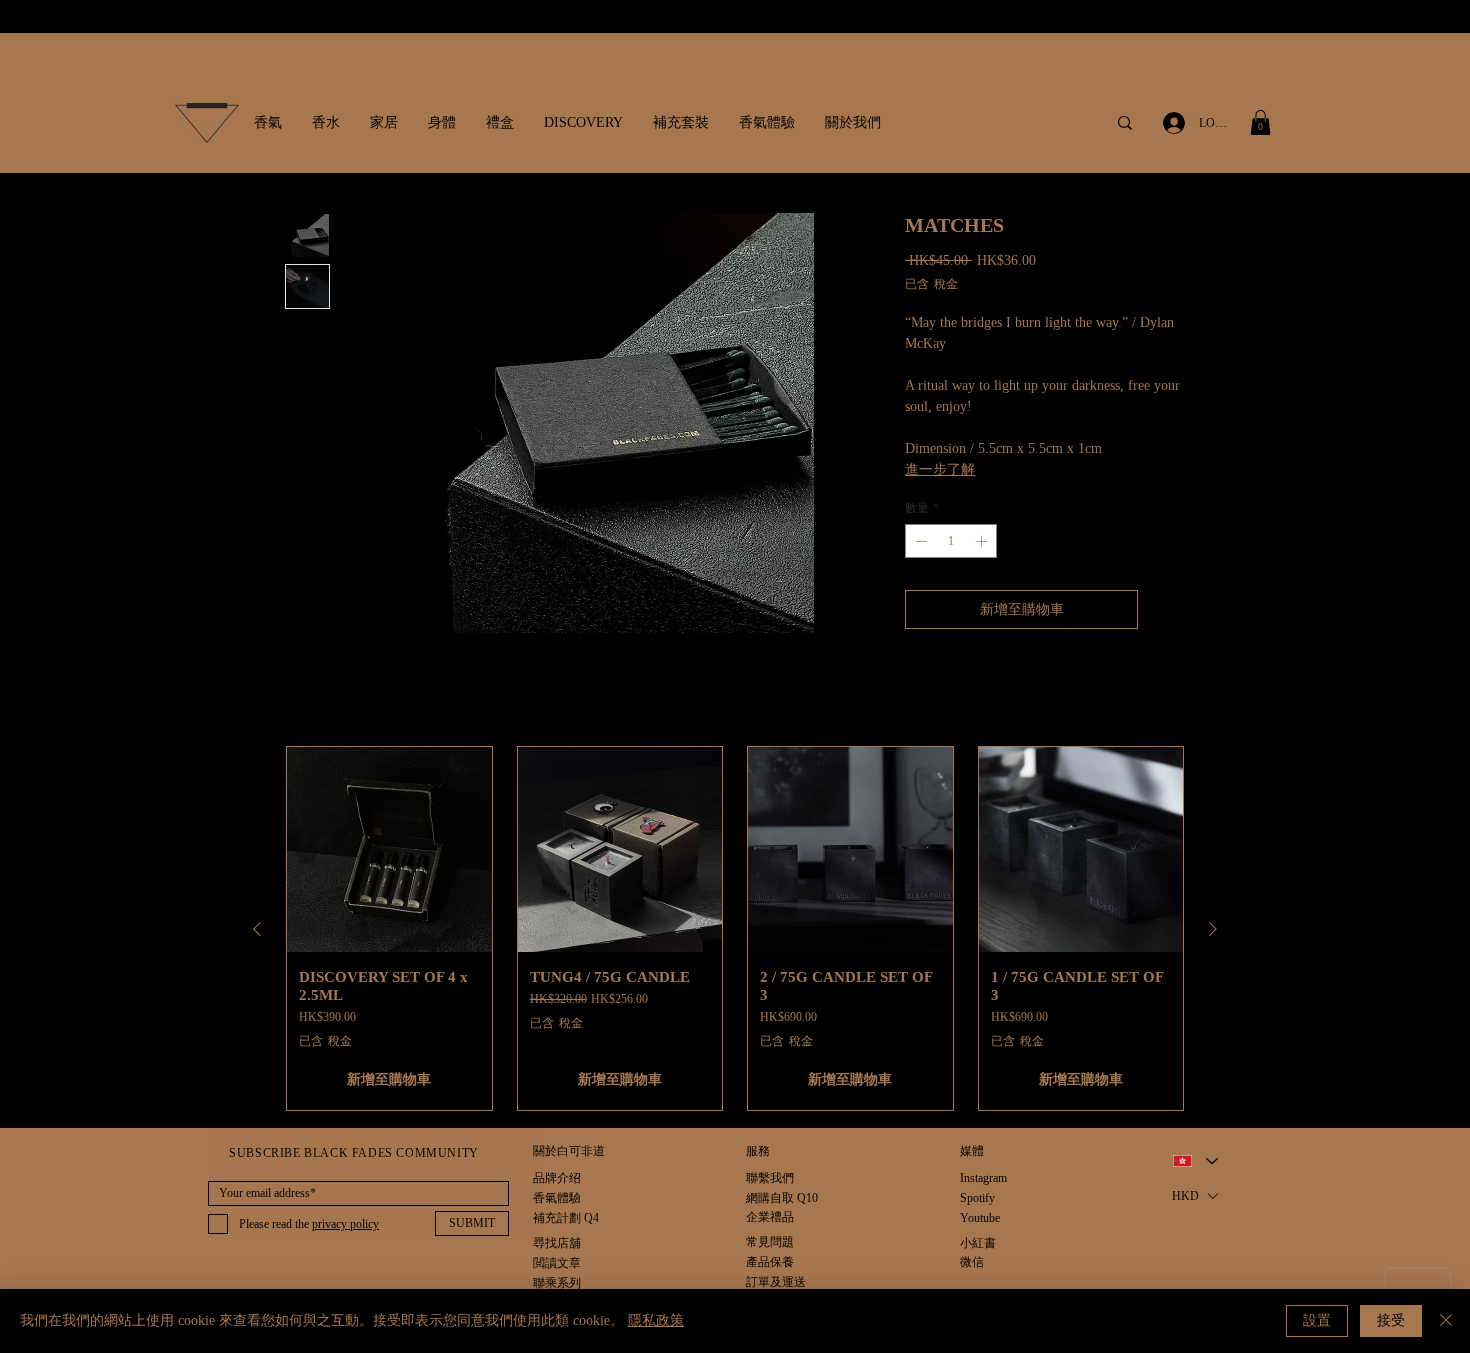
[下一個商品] (1213, 929)
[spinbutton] (951, 541)
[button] (268, 123)
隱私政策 (656, 1320)
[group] (735, 928)
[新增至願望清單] (1165, 609)
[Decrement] (919, 541)
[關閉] (1446, 1321)
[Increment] (983, 541)
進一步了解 (940, 469)
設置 (1317, 1320)
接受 (1391, 1320)
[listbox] (1194, 1196)
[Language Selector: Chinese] (1194, 1161)
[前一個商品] (257, 929)
